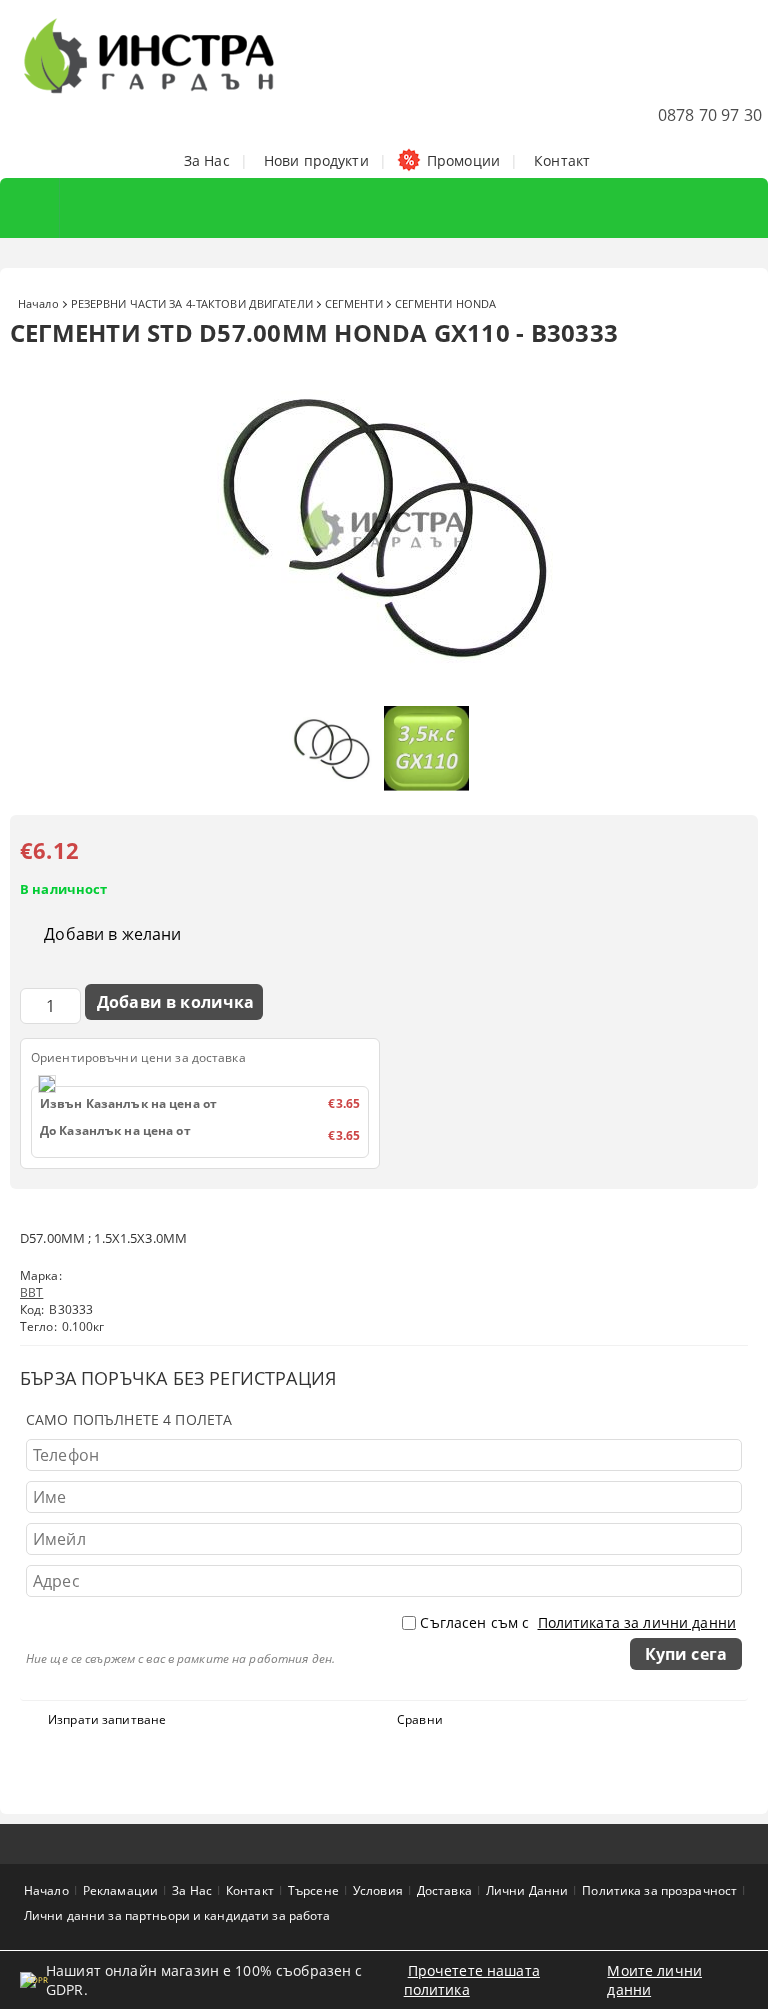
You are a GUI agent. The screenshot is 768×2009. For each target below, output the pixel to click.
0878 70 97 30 (710, 115)
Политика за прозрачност (659, 1890)
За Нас (207, 160)
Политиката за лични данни (637, 1622)
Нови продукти (316, 160)
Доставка (444, 1890)
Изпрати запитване (107, 1719)
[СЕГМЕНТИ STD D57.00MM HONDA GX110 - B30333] (384, 686)
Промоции (463, 160)
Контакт (562, 160)
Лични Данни (527, 1890)
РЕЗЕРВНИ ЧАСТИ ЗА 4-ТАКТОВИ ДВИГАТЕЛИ (192, 303)
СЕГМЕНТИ (354, 303)
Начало (38, 303)
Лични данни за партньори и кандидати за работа (177, 1915)
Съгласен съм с (578, 1622)
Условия (378, 1890)
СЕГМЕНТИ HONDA (446, 303)
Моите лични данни (654, 1980)
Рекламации (120, 1890)
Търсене (313, 1890)
